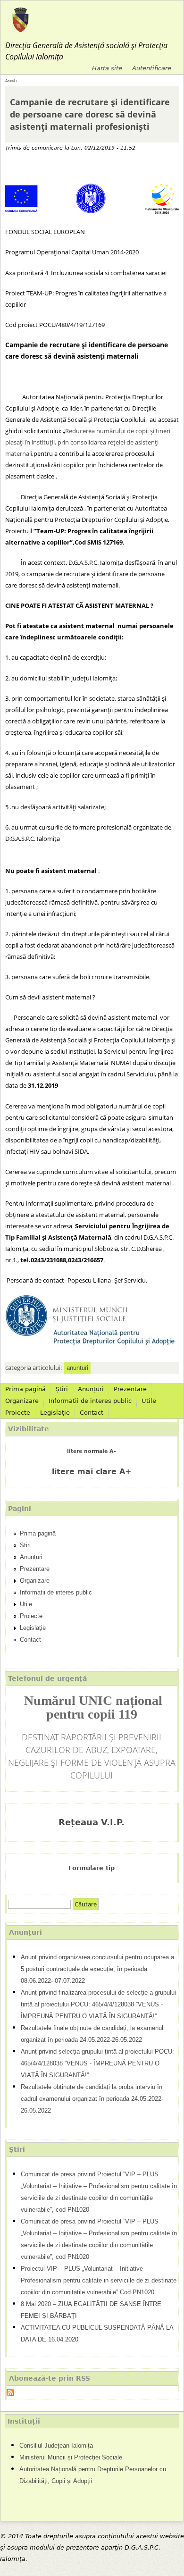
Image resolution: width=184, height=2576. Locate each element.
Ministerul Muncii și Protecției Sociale (71, 2457)
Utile (149, 1401)
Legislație (55, 1413)
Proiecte (18, 1413)
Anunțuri (91, 1389)
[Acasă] (21, 20)
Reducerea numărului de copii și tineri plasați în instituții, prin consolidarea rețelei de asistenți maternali (88, 442)
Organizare (22, 1401)
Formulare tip (92, 1868)
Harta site (107, 68)
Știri (62, 1389)
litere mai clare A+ (92, 1472)
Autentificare (152, 68)
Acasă (10, 81)
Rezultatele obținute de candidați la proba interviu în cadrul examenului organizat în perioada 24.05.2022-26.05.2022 (92, 2099)
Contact (92, 1413)
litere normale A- (92, 1451)
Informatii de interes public (90, 1401)
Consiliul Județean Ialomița (56, 2446)
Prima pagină (25, 1389)
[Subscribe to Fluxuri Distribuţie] (10, 2394)
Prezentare (130, 1389)
